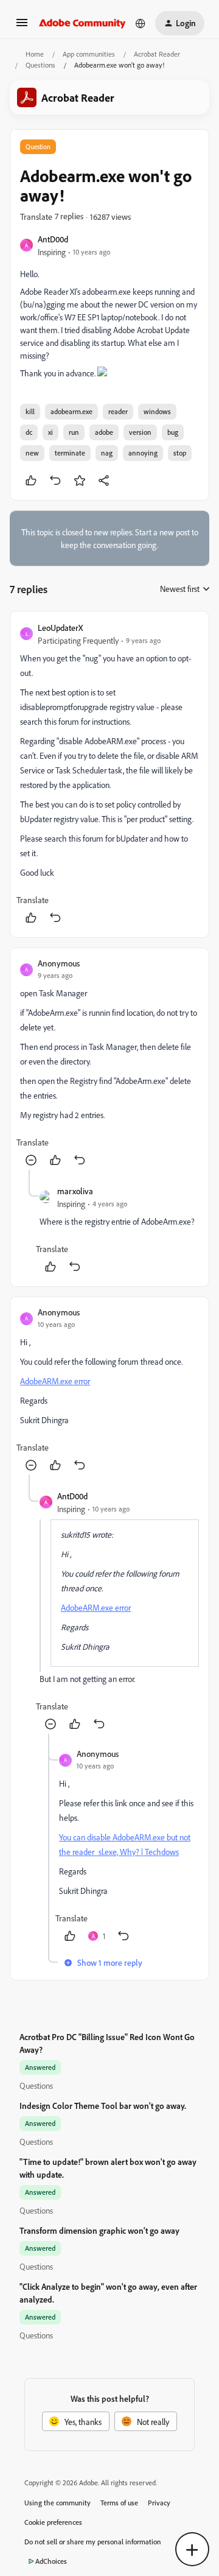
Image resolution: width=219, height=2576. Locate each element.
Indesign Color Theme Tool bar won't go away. (103, 2106)
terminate (70, 453)
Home (35, 54)
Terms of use (119, 2503)
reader (118, 411)
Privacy (159, 2503)
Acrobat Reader (157, 54)
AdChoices (51, 2561)
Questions (40, 65)
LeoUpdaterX (60, 628)
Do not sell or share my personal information (93, 2542)
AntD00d (53, 239)
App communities (89, 54)
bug (173, 432)
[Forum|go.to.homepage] (82, 23)
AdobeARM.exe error (55, 1381)
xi (50, 432)
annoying (143, 453)
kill (30, 411)
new (32, 453)
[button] (22, 26)
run (74, 432)
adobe (104, 432)
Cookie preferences (53, 2522)
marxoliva (75, 1191)
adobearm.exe (71, 411)
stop (180, 453)
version (140, 432)
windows (157, 411)
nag (107, 453)
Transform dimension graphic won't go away (99, 2230)
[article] (109, 774)
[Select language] (141, 23)
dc (29, 432)
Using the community (57, 2503)
